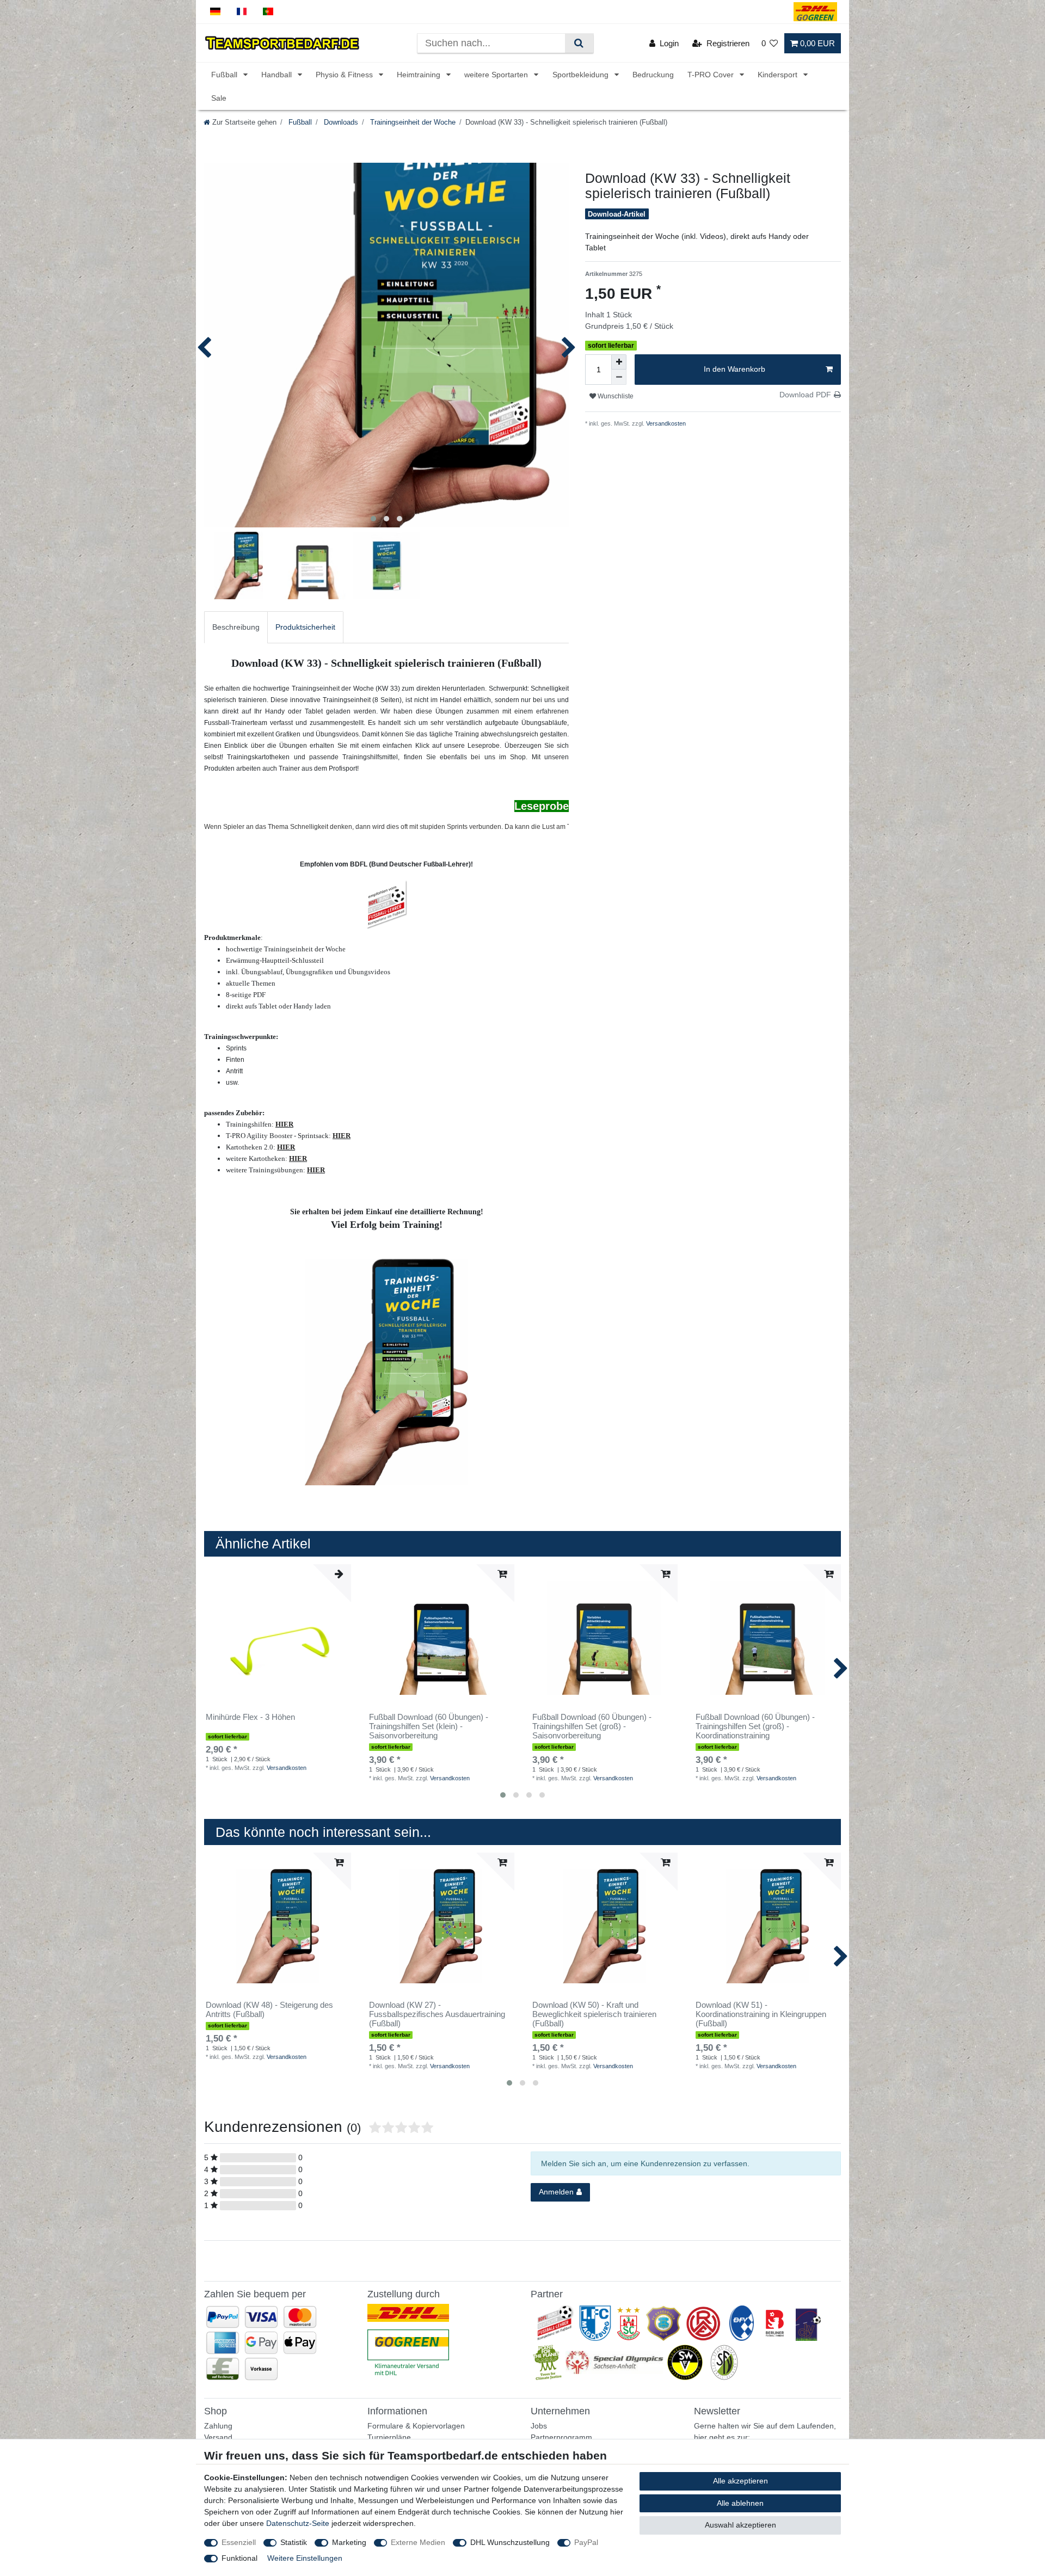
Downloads (340, 122)
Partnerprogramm (561, 2437)
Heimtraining (420, 75)
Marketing (349, 2542)
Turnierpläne (389, 2437)
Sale (219, 98)
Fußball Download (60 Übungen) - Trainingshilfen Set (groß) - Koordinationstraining (755, 1726)
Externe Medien (418, 2542)
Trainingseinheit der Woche (412, 122)
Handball (278, 75)
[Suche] (579, 43)
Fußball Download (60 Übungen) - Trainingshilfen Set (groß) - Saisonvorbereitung (592, 1726)
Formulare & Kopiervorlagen (416, 2426)
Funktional (239, 2558)
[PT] (268, 12)
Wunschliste (615, 396)
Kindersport (779, 75)
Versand (218, 2437)
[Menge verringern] (619, 377)
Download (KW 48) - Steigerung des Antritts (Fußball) (269, 2010)
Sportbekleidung (582, 75)
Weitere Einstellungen (305, 2558)
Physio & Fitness (345, 75)
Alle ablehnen (740, 2503)
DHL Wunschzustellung (510, 2542)
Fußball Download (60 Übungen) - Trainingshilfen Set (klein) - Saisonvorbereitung (429, 1726)
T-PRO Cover (712, 75)
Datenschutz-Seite (298, 2523)
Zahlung (218, 2426)
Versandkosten (665, 423)
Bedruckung (653, 75)
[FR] (242, 12)
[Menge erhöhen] (619, 362)
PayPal (586, 2542)
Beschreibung (236, 627)
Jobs (539, 2426)
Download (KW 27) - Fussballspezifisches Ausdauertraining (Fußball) (437, 2014)
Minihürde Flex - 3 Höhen (250, 1717)
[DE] (215, 12)
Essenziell (239, 2542)
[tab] (236, 627)
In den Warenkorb (734, 369)
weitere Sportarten (497, 75)
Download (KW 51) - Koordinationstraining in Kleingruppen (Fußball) (761, 2014)
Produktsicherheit (305, 627)
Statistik (294, 2542)
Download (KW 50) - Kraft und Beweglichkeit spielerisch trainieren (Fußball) (594, 2014)
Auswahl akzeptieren (740, 2525)
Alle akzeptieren (740, 2481)
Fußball (225, 75)
